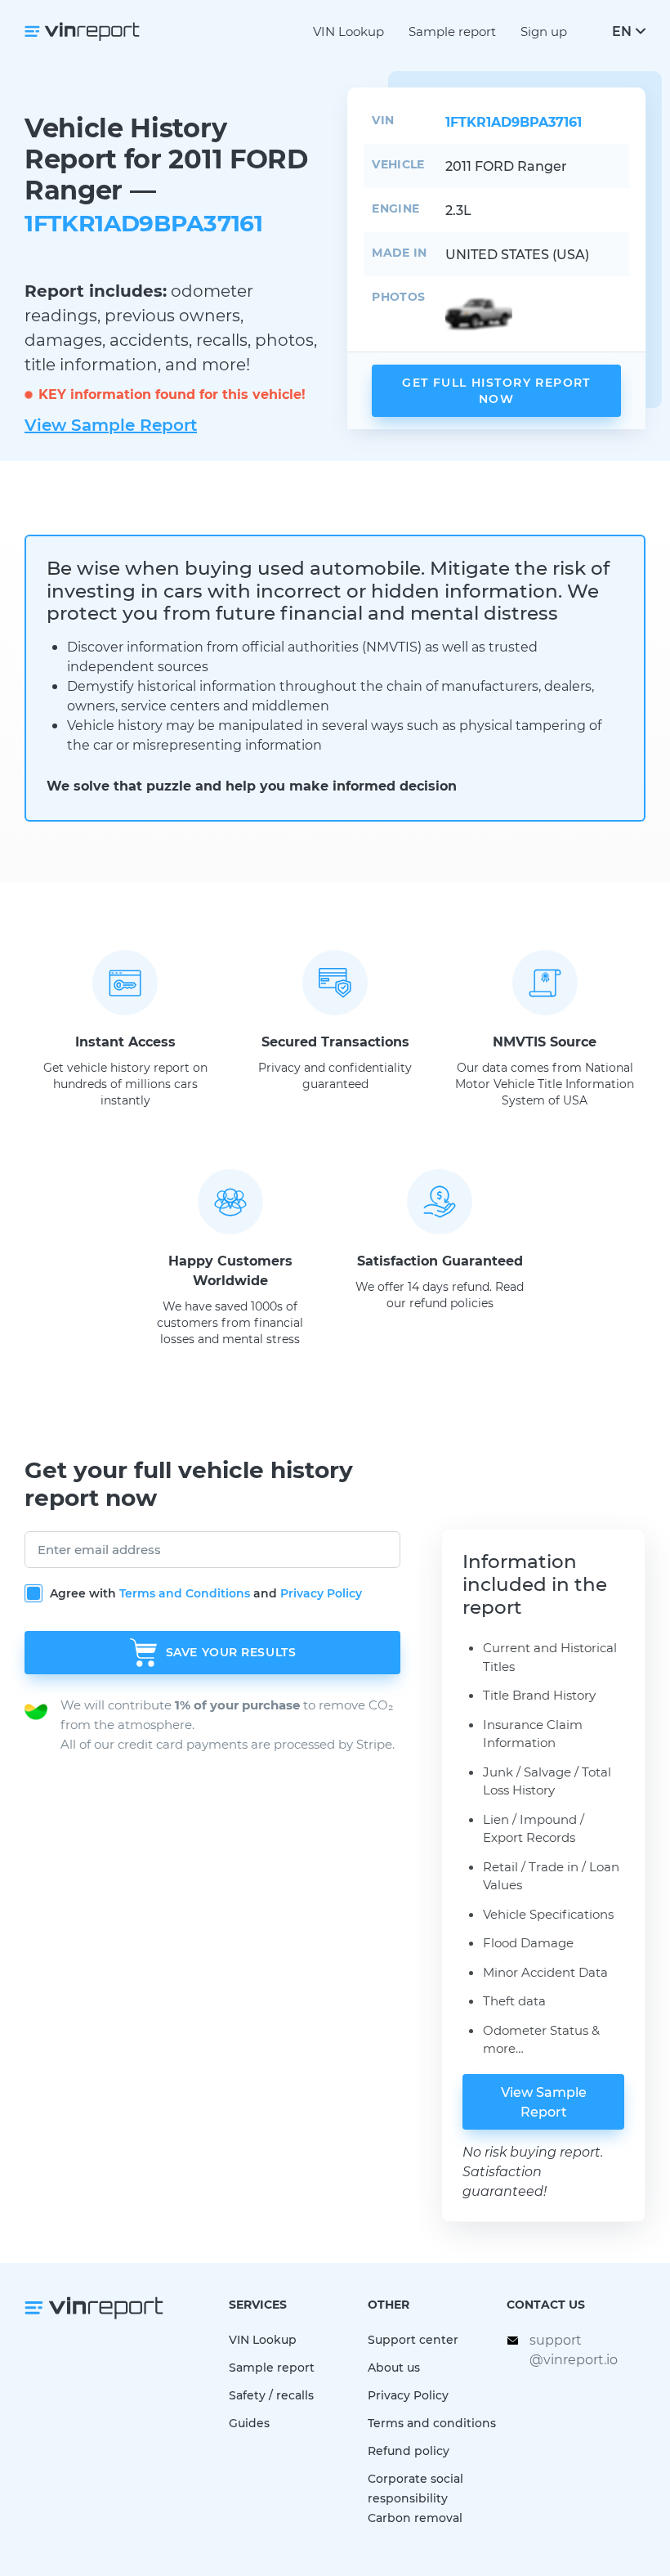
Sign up (544, 31)
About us (394, 2367)
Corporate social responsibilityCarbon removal (415, 2498)
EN (622, 31)
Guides (249, 2423)
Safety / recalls (271, 2395)
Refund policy (409, 2451)
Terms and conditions (432, 2423)
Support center (413, 2339)
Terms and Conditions (185, 1593)
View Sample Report (111, 424)
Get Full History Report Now (496, 390)
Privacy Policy (321, 1593)
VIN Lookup (348, 31)
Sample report (452, 31)
